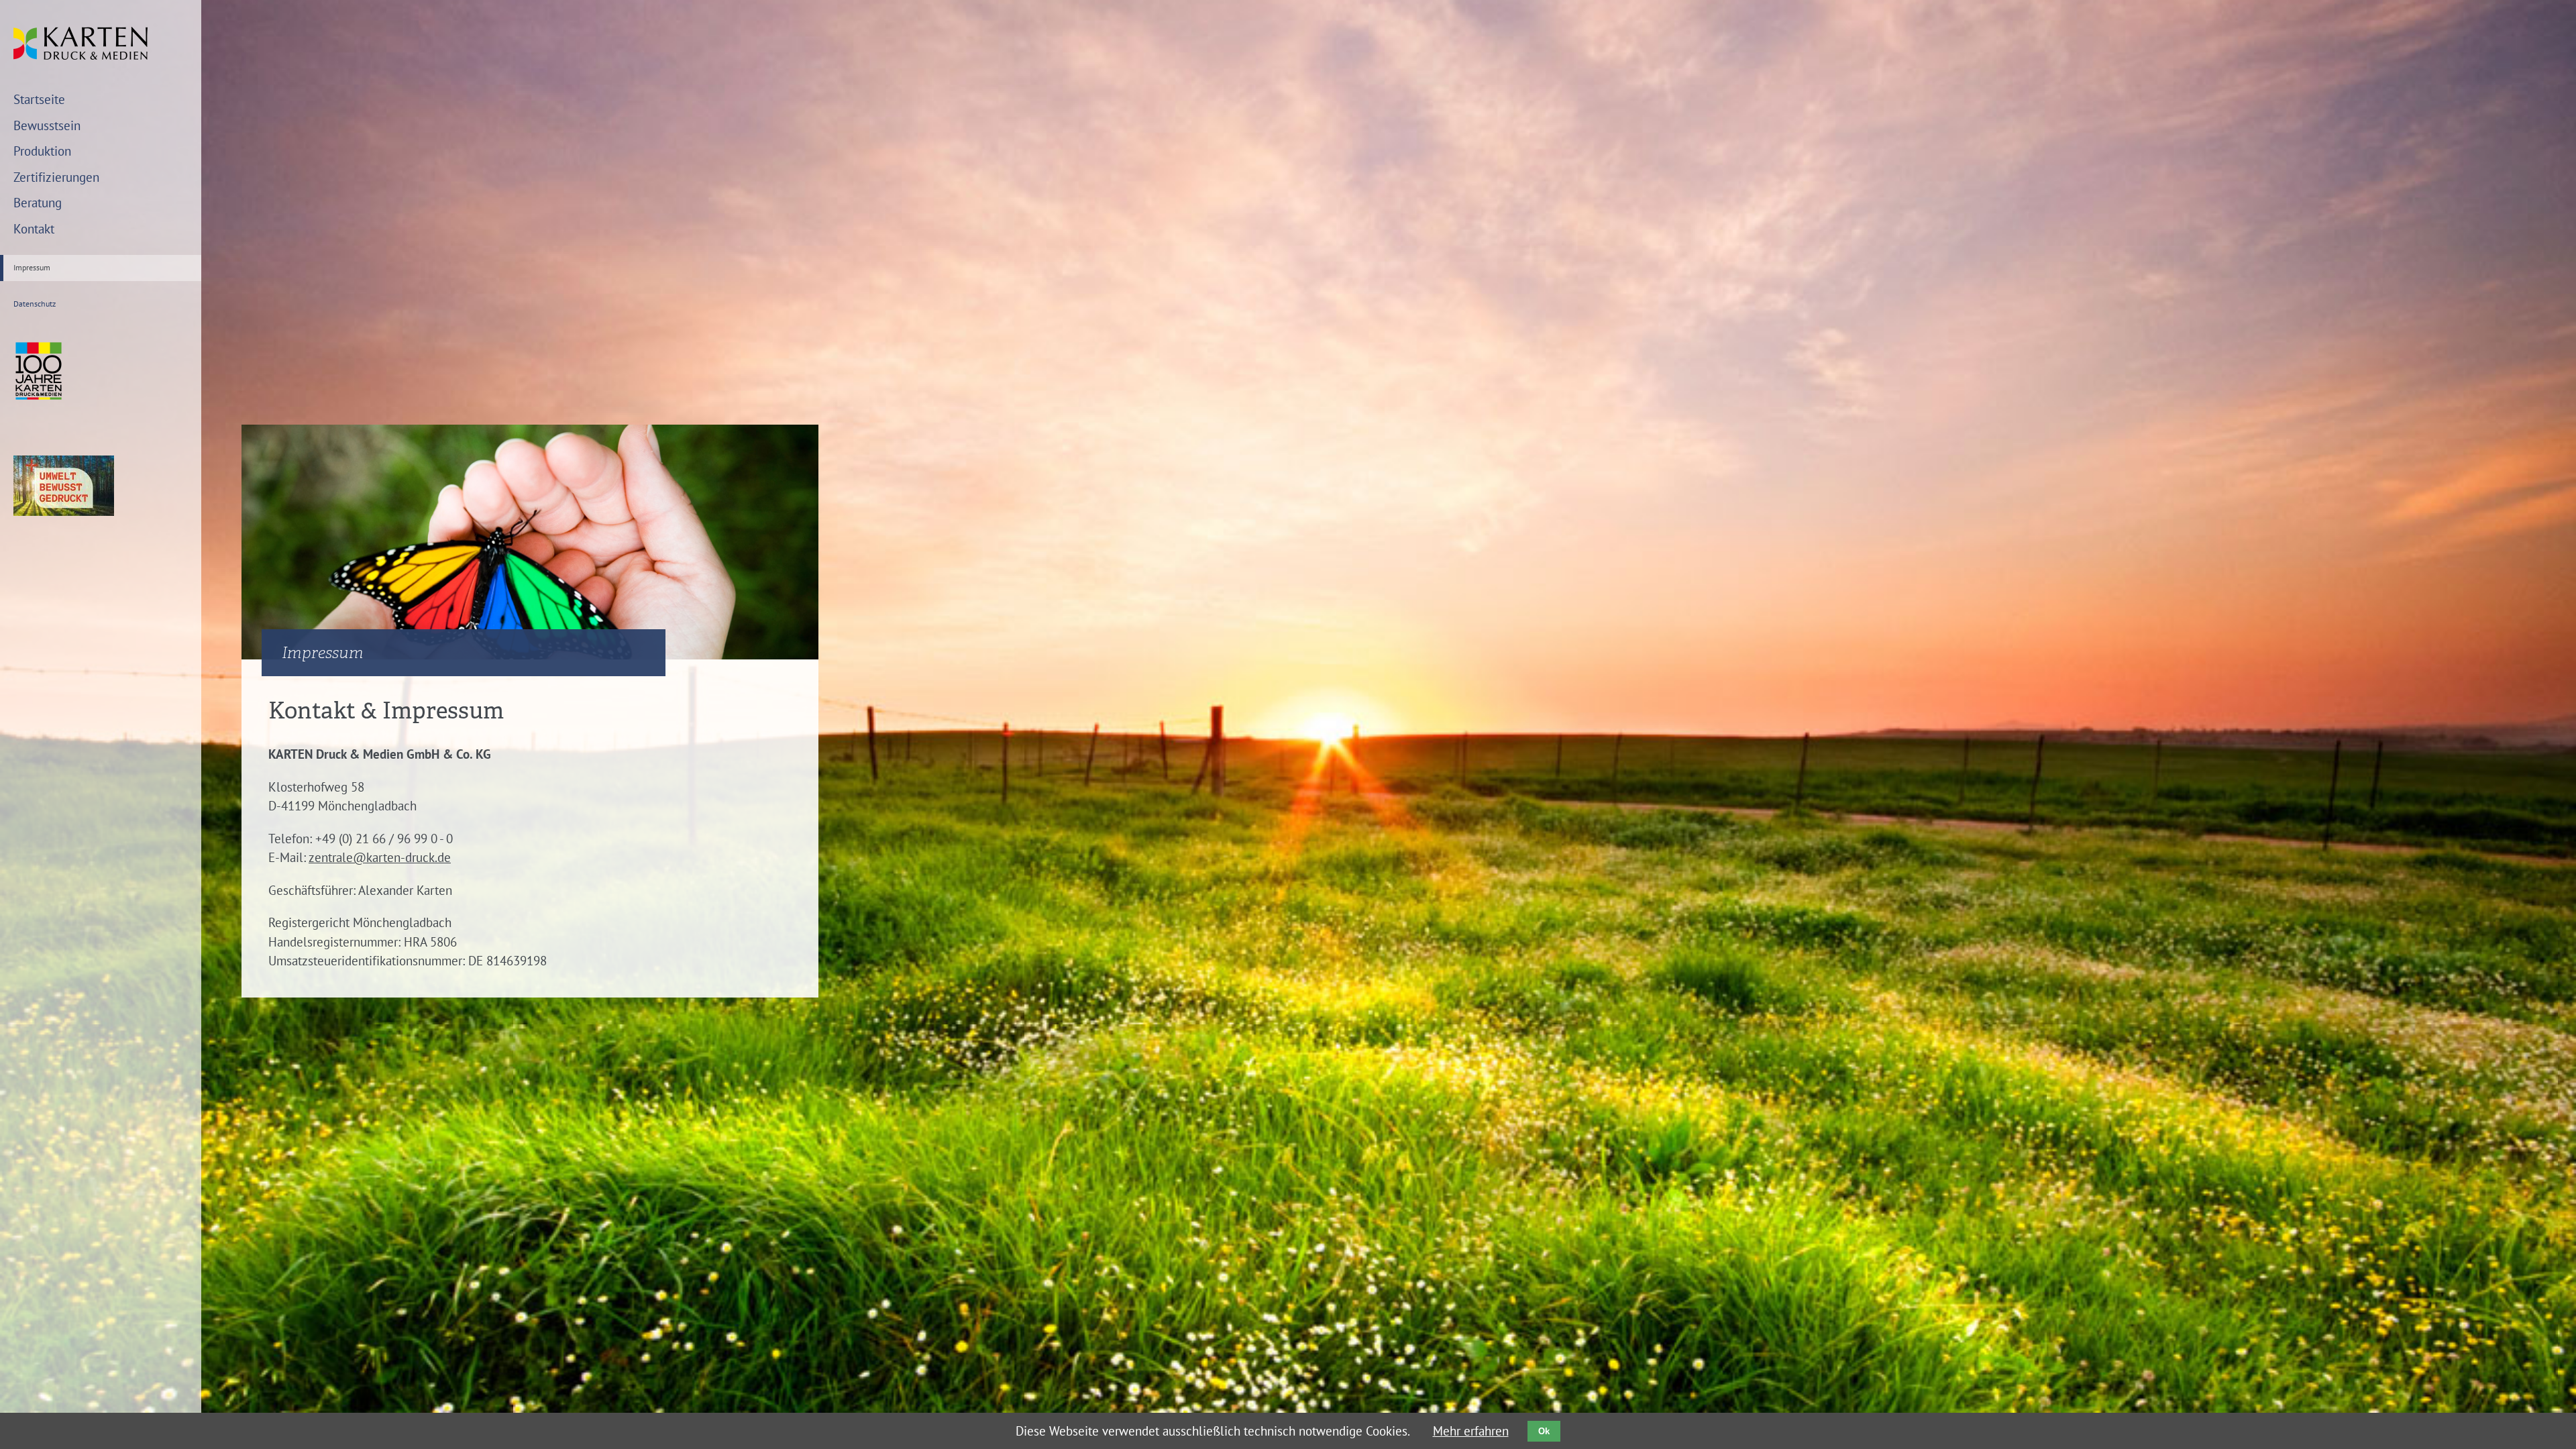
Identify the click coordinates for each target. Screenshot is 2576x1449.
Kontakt (34, 229)
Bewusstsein (47, 125)
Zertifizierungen (56, 177)
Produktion (42, 151)
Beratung (38, 203)
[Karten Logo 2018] (80, 55)
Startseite (39, 99)
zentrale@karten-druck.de (380, 857)
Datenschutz (35, 304)
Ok (1544, 1431)
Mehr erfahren (1471, 1431)
